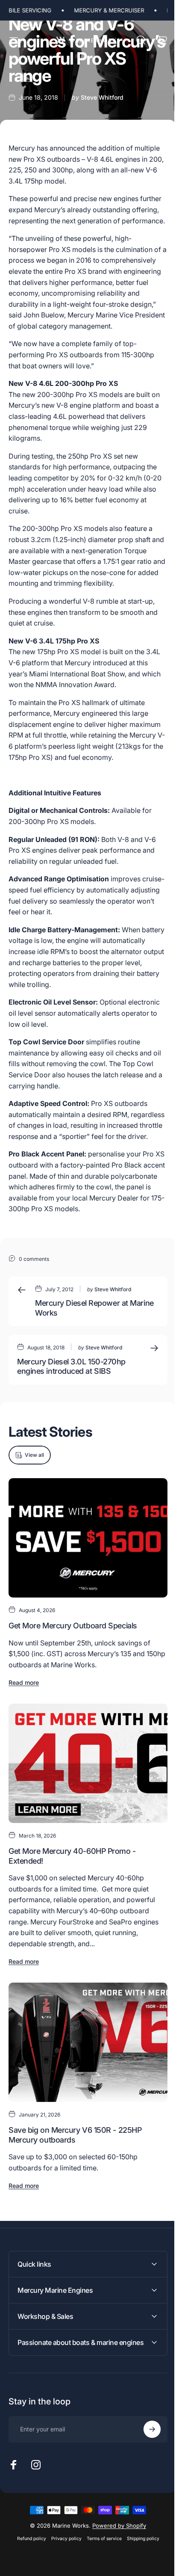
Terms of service (101, 2559)
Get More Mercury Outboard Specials (73, 1626)
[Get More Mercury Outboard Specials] (88, 1538)
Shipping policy (140, 2559)
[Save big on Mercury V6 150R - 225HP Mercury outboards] (88, 2042)
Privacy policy (63, 2559)
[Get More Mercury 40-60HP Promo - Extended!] (88, 1763)
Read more (24, 1682)
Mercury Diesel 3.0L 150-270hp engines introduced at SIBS (71, 1367)
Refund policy (28, 2559)
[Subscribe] (146, 2449)
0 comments (34, 1259)
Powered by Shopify (116, 2546)
